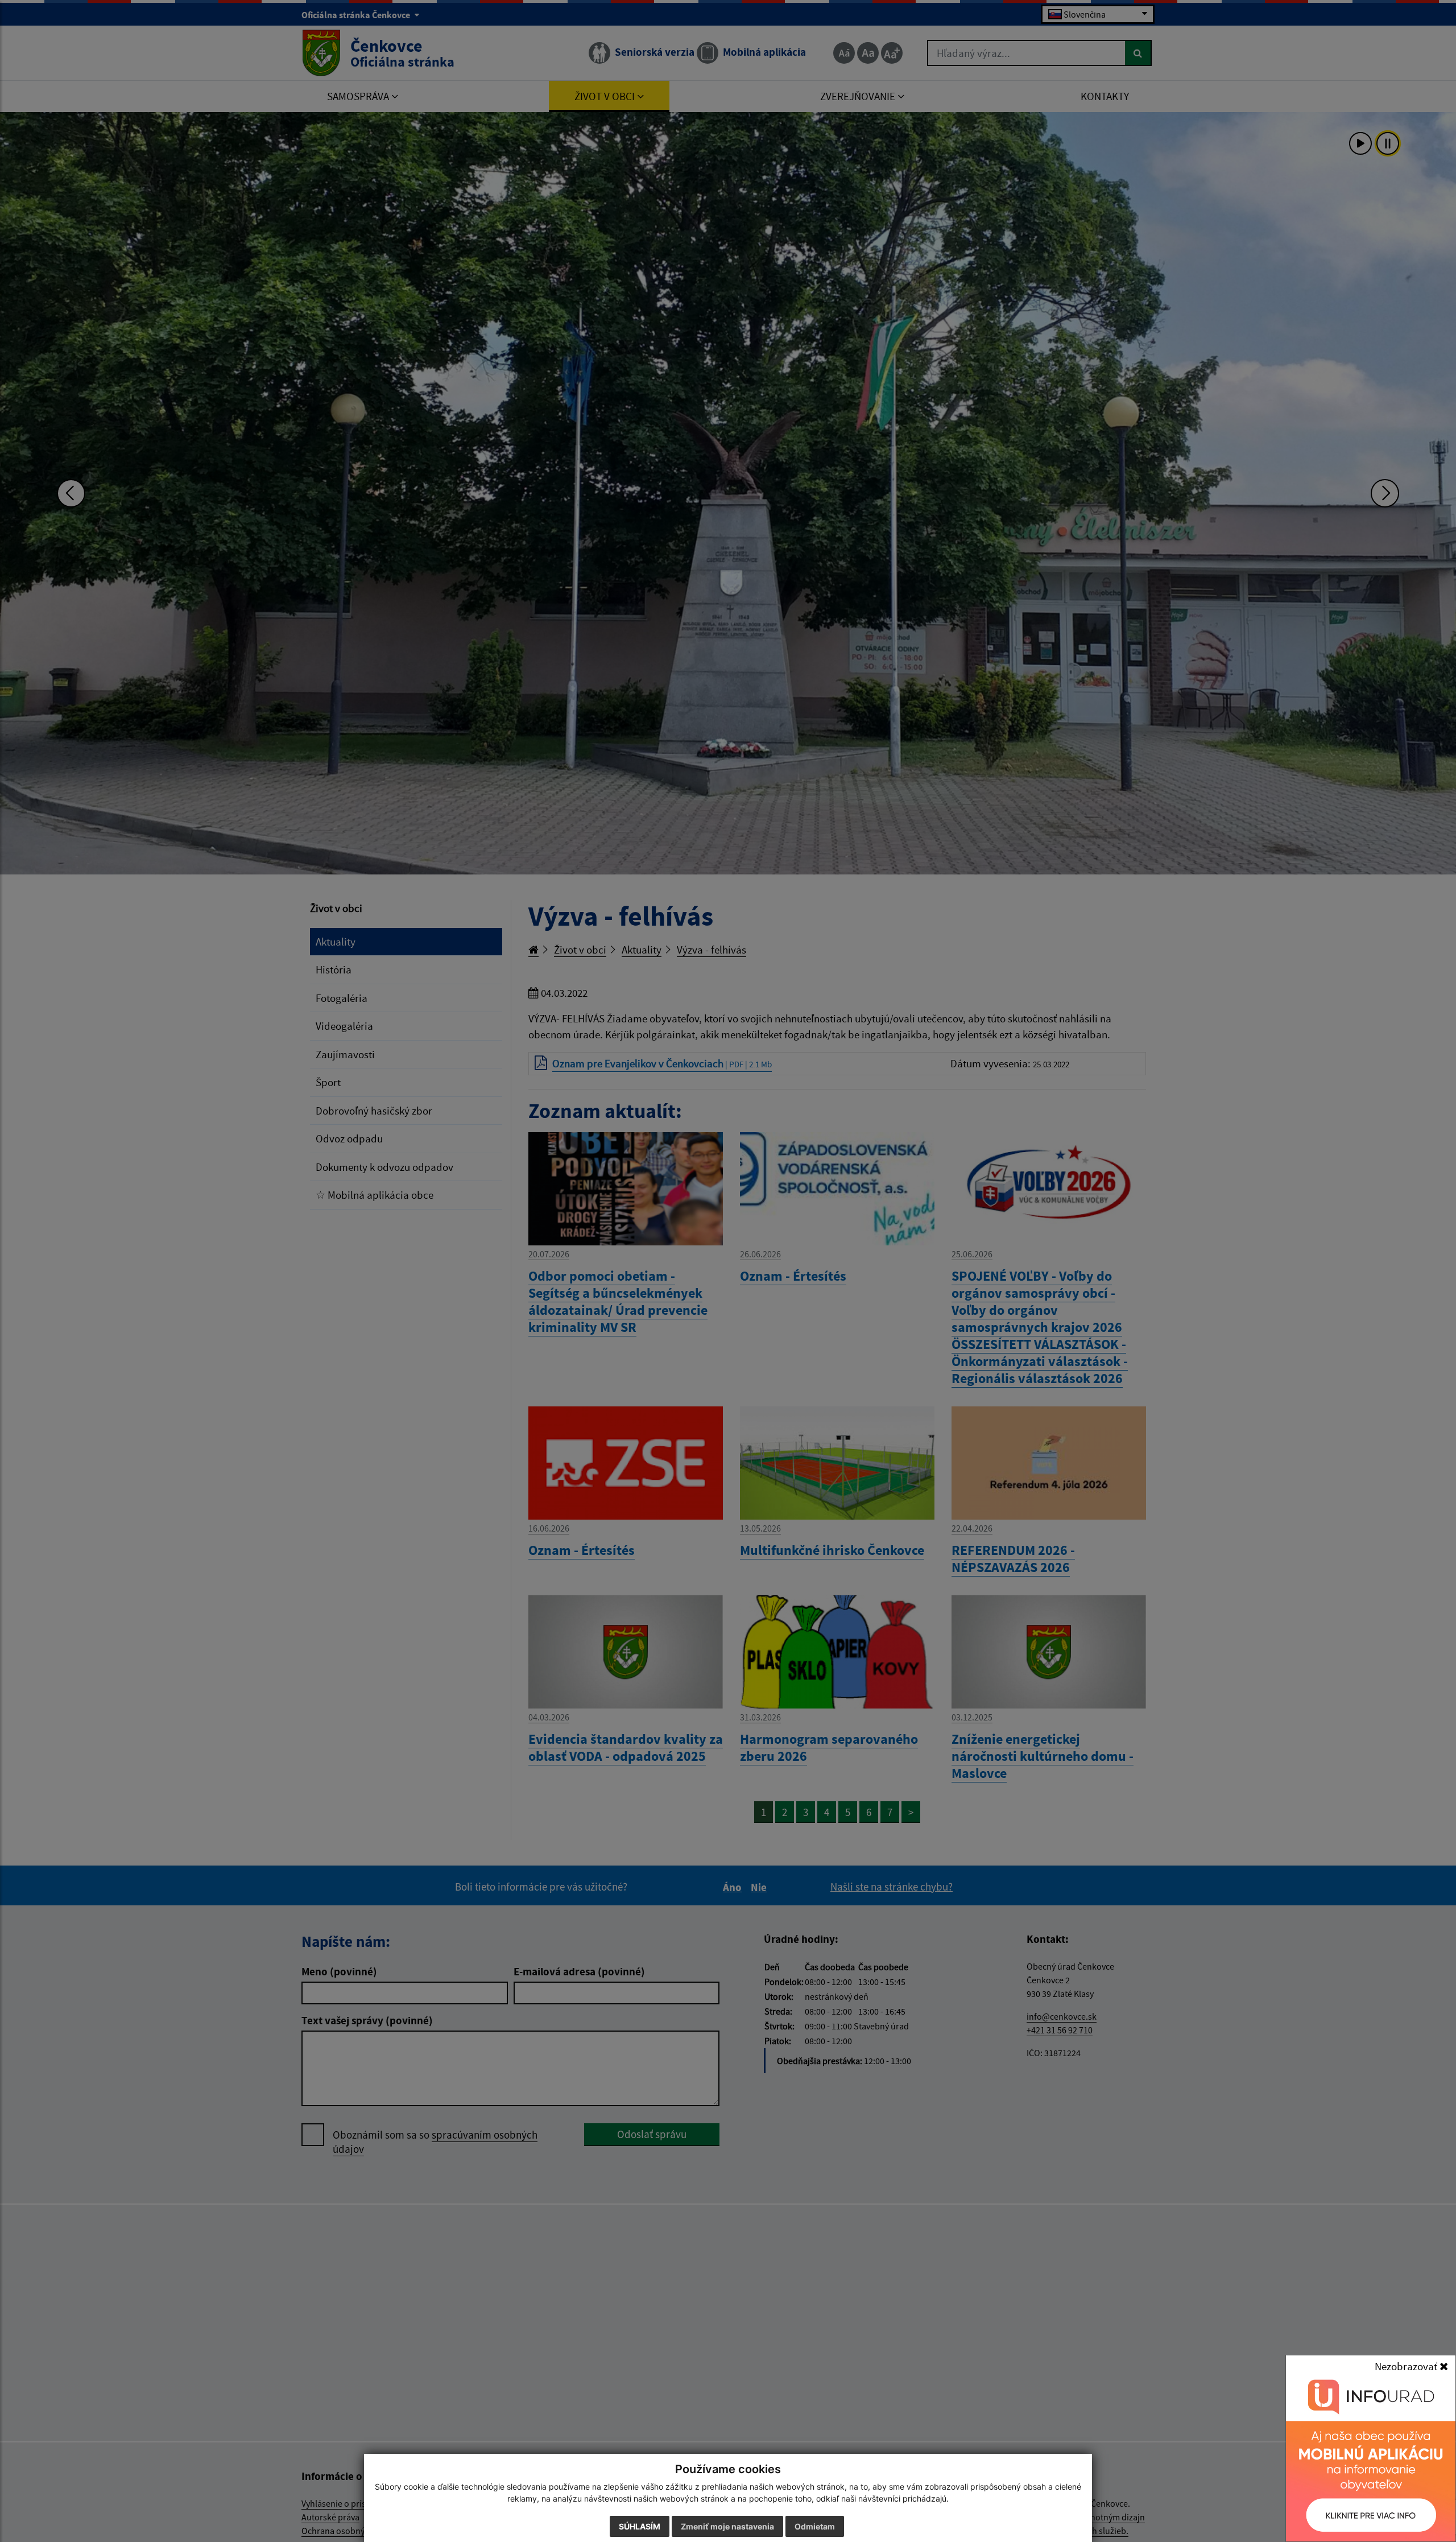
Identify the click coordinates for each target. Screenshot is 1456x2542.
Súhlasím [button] (640, 2526)
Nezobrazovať (1407, 2366)
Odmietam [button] (815, 2526)
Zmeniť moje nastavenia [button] (727, 2526)
